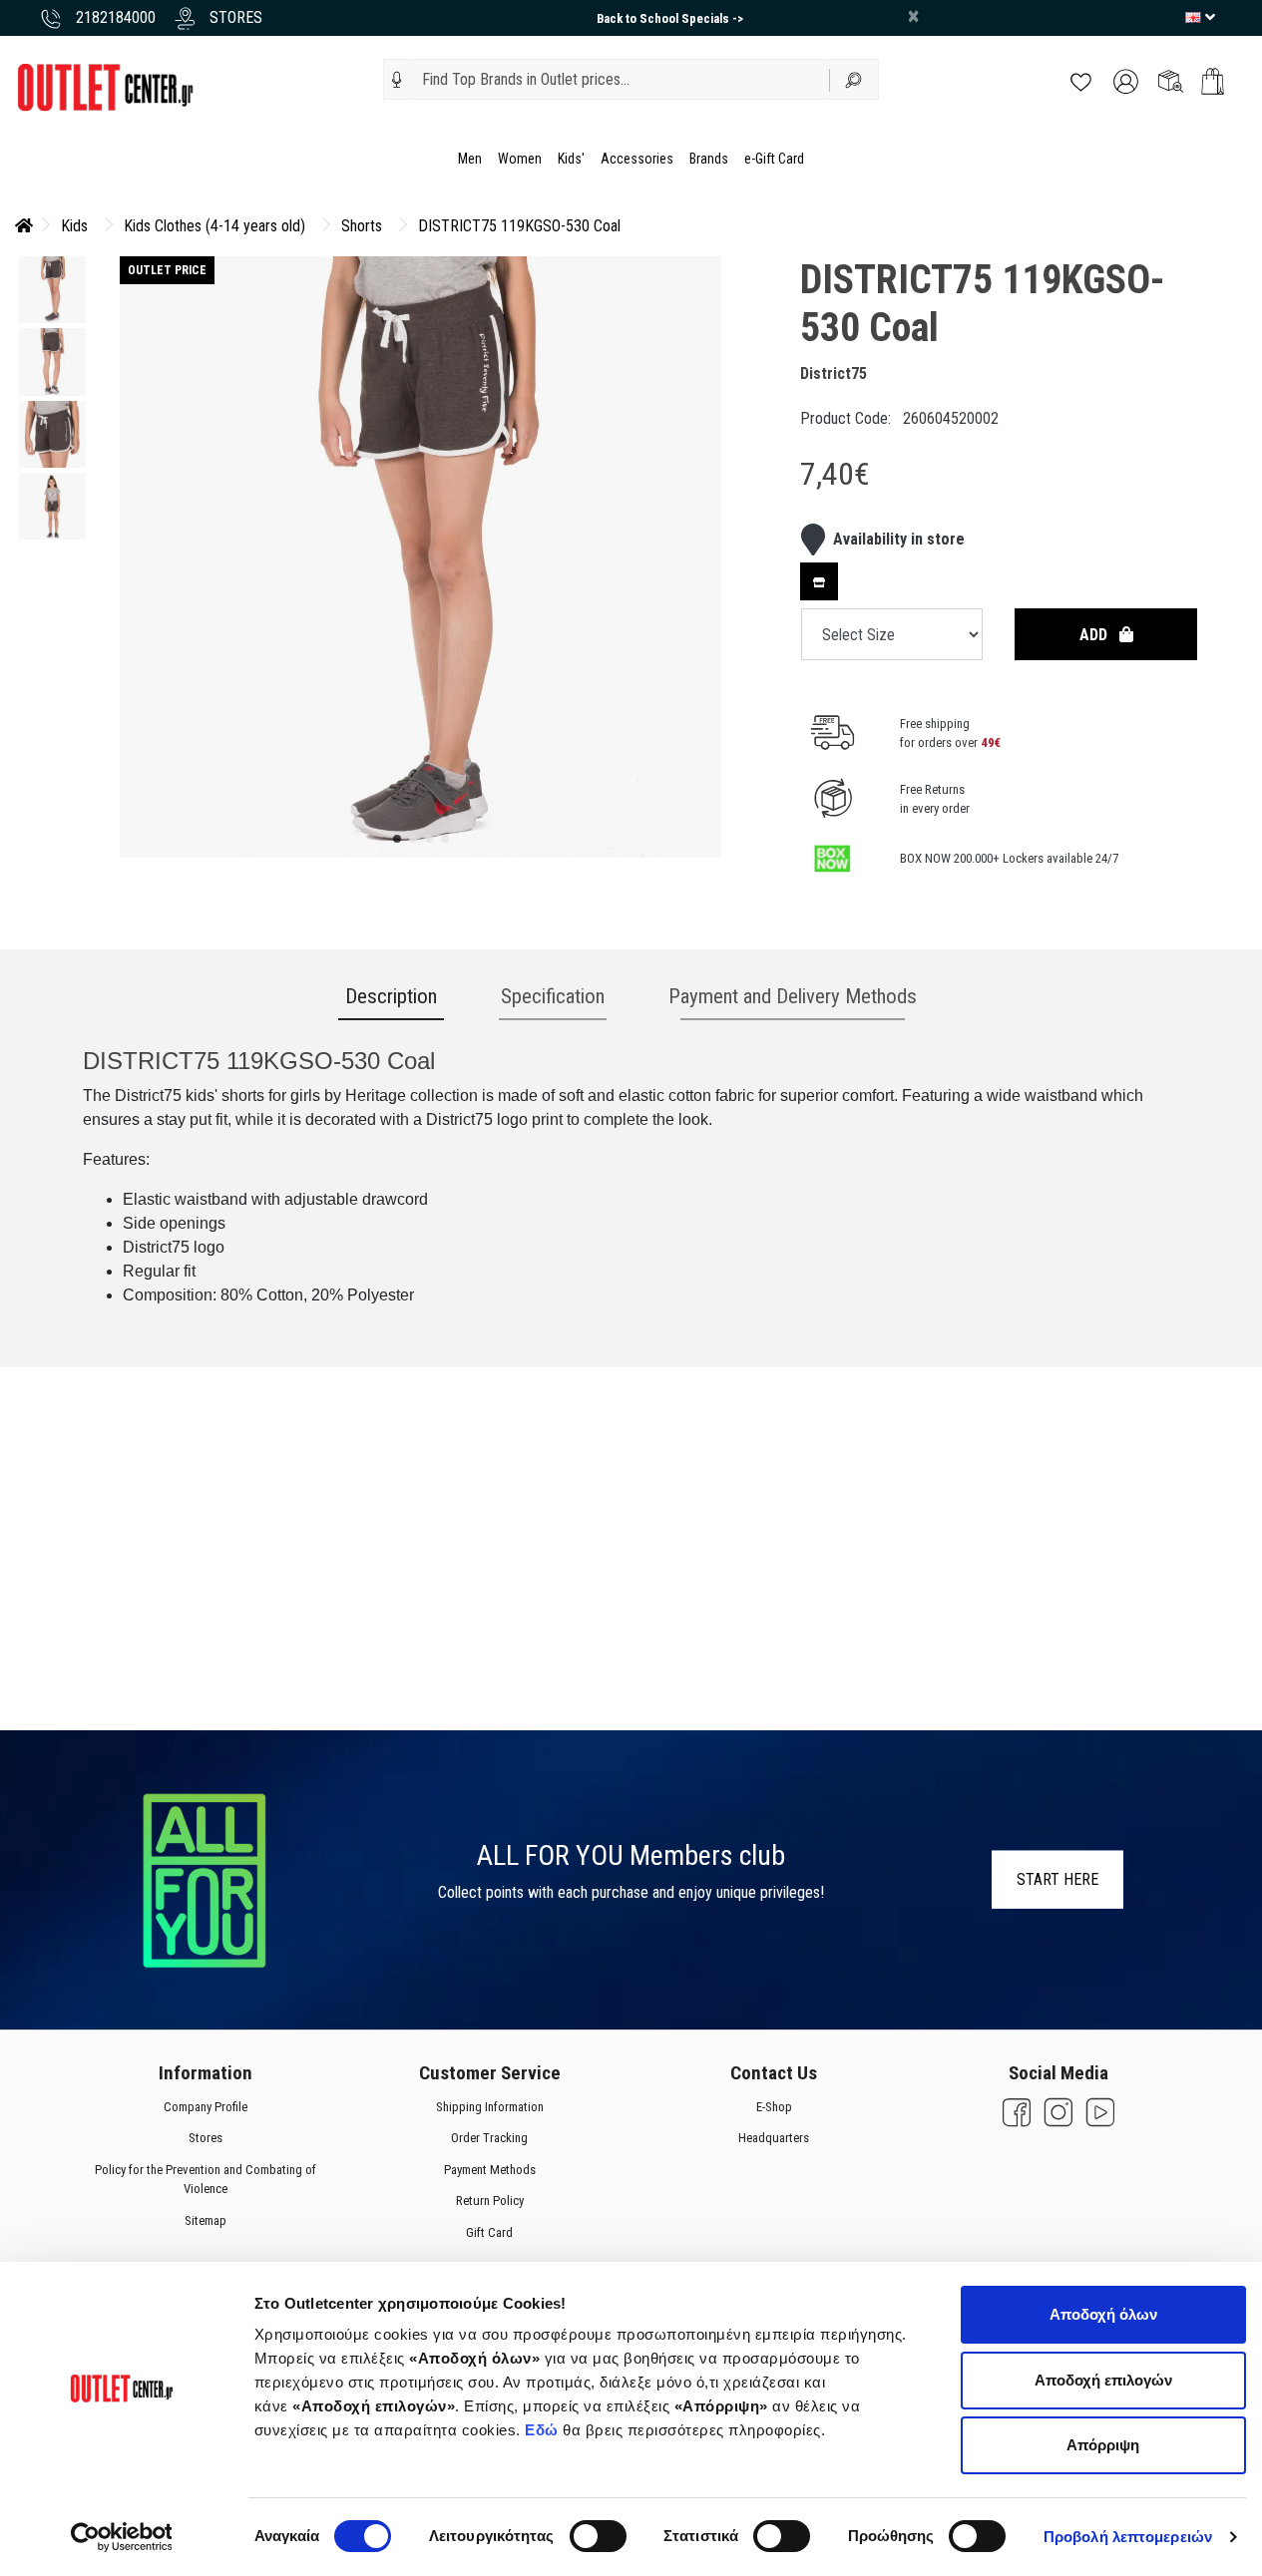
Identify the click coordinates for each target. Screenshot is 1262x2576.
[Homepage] (24, 226)
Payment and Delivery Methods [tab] (793, 996)
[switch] (598, 2536)
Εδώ (544, 2430)
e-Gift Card (774, 159)
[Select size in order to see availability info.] (819, 581)
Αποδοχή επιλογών (1103, 2380)
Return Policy (489, 2201)
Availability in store (899, 539)
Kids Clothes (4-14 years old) (214, 226)
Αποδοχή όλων (1103, 2314)
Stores (205, 2138)
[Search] (854, 79)
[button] (397, 80)
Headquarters (774, 2138)
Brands (709, 159)
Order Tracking (489, 2138)
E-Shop (773, 2107)
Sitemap (205, 2220)
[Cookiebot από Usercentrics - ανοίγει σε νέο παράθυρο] (121, 2537)
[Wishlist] (1081, 80)
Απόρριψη (1103, 2445)
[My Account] (1126, 80)
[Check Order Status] (1171, 80)
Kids (74, 226)
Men (470, 159)
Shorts (362, 226)
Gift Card (489, 2232)
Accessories (637, 159)
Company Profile (205, 2107)
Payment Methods (489, 2170)
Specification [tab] (553, 996)
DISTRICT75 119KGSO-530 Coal (519, 226)
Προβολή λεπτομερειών (1128, 2537)
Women (520, 159)
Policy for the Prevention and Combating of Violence (205, 2180)
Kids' (571, 159)
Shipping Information (489, 2107)
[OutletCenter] (105, 86)
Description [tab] (391, 996)
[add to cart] (1213, 81)
